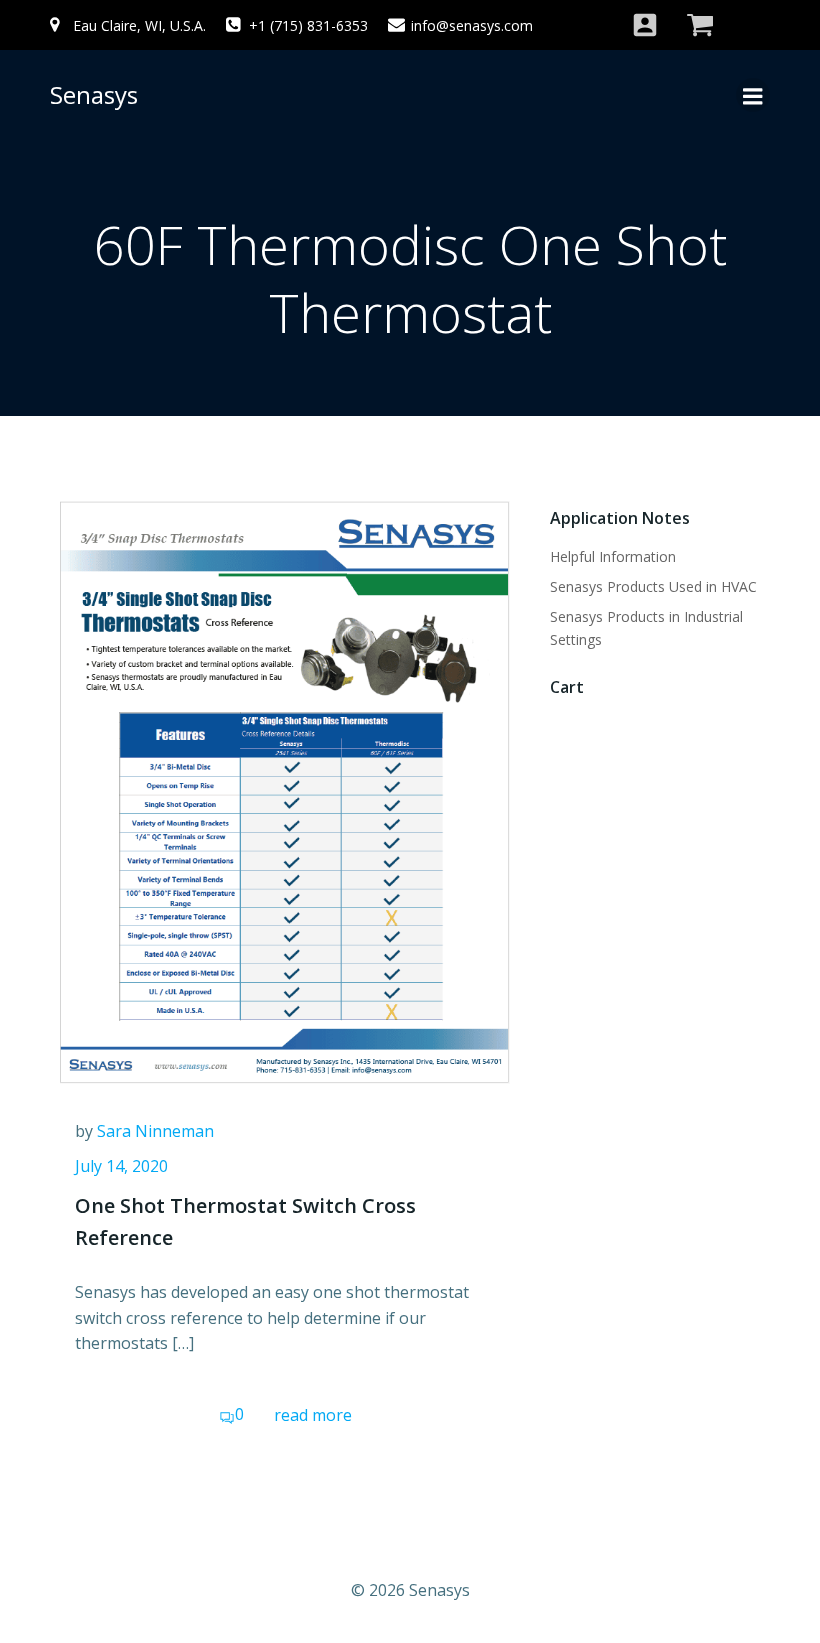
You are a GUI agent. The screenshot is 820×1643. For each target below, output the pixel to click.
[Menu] (753, 95)
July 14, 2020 (121, 1166)
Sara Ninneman (155, 1131)
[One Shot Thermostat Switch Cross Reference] (285, 791)
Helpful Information (613, 556)
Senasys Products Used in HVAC (653, 586)
